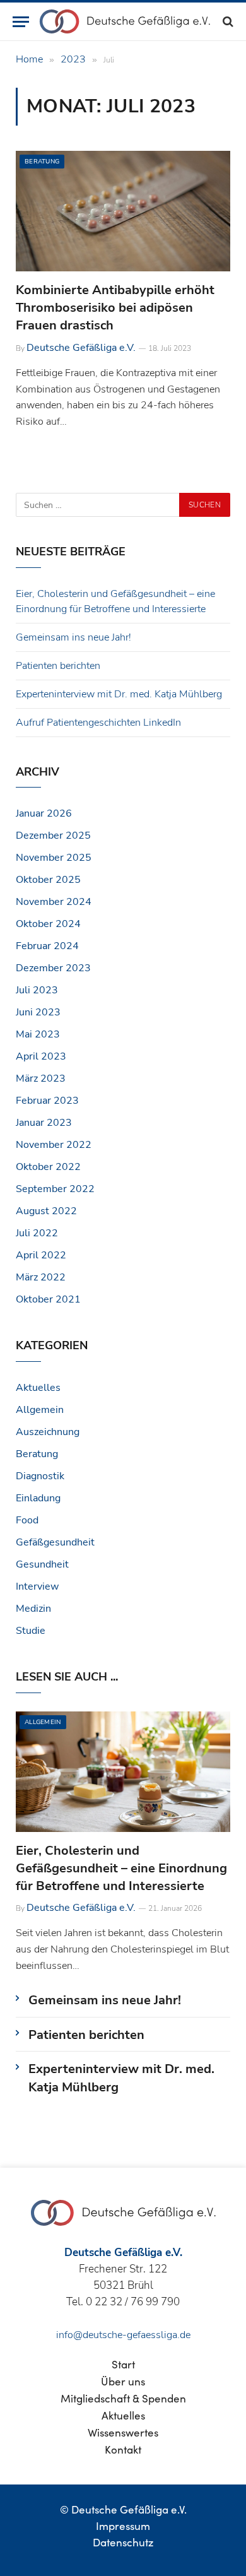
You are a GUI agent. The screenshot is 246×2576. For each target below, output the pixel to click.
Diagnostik (40, 1476)
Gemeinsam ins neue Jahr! (73, 637)
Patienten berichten (58, 666)
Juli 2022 (37, 1233)
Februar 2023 (47, 1101)
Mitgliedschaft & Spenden (123, 2398)
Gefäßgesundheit (55, 1542)
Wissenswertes (123, 2432)
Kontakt (123, 2449)
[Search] (227, 22)
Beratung (42, 162)
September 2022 (55, 1189)
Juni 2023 (38, 1012)
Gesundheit (42, 1564)
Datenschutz (123, 2542)
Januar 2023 (44, 1123)
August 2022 (46, 1211)
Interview (37, 1586)
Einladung (38, 1498)
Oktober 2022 (48, 1167)
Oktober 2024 (48, 924)
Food (27, 1520)
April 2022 (41, 1255)
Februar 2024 (47, 946)
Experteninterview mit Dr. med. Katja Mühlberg (119, 694)
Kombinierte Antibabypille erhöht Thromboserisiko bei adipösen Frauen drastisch (115, 308)
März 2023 (41, 1078)
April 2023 (41, 1056)
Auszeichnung (48, 1432)
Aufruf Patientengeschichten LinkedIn (98, 723)
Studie (31, 1631)
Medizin (33, 1609)
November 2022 (54, 1145)
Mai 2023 (38, 1034)
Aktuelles (38, 1388)
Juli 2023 (37, 990)
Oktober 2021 (48, 1299)
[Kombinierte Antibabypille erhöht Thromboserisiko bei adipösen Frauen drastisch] (123, 211)
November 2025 (54, 858)
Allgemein (40, 1410)
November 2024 (54, 902)
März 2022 (41, 1277)
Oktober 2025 (48, 880)
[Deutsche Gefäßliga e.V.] (125, 21)
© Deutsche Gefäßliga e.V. (123, 2509)
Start (123, 2364)
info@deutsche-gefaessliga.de (123, 2335)
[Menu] (21, 22)
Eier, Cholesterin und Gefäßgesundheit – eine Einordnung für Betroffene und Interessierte (121, 1868)
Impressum (123, 2526)
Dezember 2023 (53, 968)
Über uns (123, 2381)
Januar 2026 (44, 813)
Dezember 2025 (53, 836)
